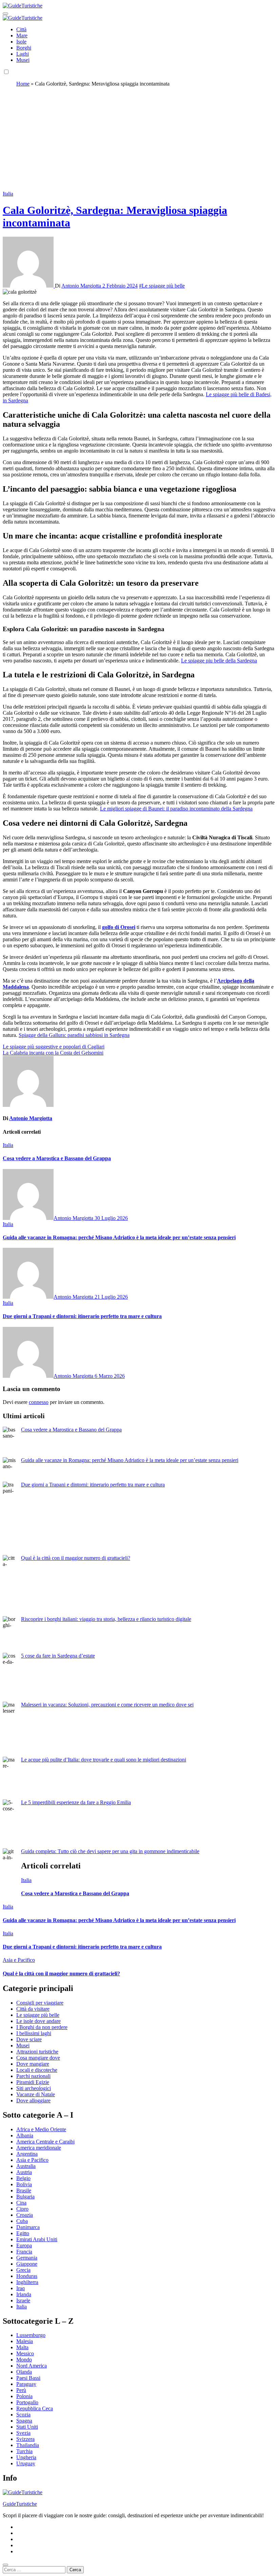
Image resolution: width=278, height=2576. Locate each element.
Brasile (24, 2190)
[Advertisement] (139, 140)
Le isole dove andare (38, 2021)
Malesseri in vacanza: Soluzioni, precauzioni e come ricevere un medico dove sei (107, 1705)
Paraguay (26, 2384)
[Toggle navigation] (5, 14)
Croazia (25, 2215)
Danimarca (28, 2227)
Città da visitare (33, 2009)
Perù (21, 2390)
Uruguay (26, 2463)
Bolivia (24, 2184)
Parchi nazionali (33, 2076)
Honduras (27, 2276)
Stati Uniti (27, 2427)
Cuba (22, 2221)
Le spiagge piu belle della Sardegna (219, 661)
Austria (24, 2172)
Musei (23, 60)
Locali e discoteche (37, 2070)
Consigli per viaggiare (40, 2003)
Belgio (23, 2178)
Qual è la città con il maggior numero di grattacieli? (76, 1558)
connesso (39, 1402)
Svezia (23, 2433)
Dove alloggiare (33, 2100)
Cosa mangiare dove (38, 2058)
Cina (21, 2203)
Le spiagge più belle (38, 2015)
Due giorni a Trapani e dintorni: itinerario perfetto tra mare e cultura (82, 1316)
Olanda (24, 2372)
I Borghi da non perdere (42, 2027)
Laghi (23, 54)
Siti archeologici (34, 2088)
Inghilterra (27, 2282)
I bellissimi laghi (34, 2033)
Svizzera (25, 2439)
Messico (25, 2353)
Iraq (21, 2288)
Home (23, 84)
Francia (24, 2252)
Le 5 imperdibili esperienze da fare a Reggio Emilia (76, 1802)
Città (21, 29)
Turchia (24, 2451)
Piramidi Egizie (33, 2082)
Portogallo (27, 2402)
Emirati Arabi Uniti (37, 2239)
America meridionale (39, 2148)
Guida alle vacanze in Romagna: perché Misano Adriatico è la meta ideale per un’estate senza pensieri (119, 1237)
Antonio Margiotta (82, 286)
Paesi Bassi (28, 2378)
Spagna (24, 2421)
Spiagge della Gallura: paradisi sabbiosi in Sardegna (74, 1035)
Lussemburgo (31, 2335)
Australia (26, 2166)
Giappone (27, 2264)
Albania (25, 2135)
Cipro (22, 2209)
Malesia (25, 2341)
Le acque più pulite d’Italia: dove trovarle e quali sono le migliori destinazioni (104, 1760)
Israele (23, 2300)
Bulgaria (25, 2197)
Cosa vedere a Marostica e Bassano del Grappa (57, 1158)
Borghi (24, 48)
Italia (8, 194)
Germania (27, 2258)
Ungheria (26, 2457)
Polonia (24, 2396)
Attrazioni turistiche (37, 2052)
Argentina (27, 2154)
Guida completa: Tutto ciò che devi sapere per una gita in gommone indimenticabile (110, 1851)
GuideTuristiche (20, 2504)
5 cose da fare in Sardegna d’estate (58, 1656)
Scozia (23, 2415)
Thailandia (28, 2445)
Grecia (23, 2270)
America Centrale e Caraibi (45, 2142)
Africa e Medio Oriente (41, 2129)
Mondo (24, 2360)
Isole (21, 42)
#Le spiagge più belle (162, 286)
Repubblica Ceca (35, 2408)
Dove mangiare (33, 2064)
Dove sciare (29, 2039)
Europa (24, 2245)
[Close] (5, 2565)
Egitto (23, 2233)
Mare (22, 35)
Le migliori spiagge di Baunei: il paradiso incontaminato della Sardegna (176, 809)
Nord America (32, 2366)
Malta (22, 2347)
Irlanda (24, 2294)
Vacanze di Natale (36, 2094)
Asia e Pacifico (19, 1960)
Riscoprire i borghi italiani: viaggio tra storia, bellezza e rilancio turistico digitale (106, 1619)
